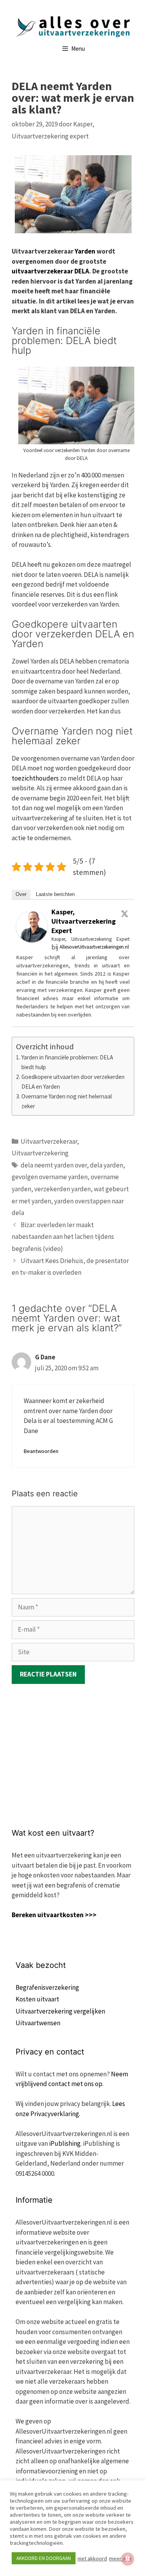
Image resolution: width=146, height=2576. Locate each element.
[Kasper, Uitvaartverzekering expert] (32, 940)
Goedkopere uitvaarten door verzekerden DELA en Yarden (73, 1082)
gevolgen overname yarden (50, 1177)
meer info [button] (120, 2558)
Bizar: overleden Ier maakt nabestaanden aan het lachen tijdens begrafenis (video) (63, 1237)
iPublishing (65, 2143)
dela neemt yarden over (54, 1165)
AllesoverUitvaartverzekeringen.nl (94, 947)
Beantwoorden (41, 1451)
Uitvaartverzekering (40, 1153)
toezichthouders (35, 778)
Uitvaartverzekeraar (49, 1141)
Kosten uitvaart (37, 1999)
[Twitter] (125, 914)
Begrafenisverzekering (47, 1987)
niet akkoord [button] (92, 2558)
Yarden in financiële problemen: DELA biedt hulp (67, 1062)
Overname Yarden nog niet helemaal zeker (67, 1101)
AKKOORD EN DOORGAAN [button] (44, 2558)
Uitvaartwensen (38, 2023)
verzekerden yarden (62, 1189)
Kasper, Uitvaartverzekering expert (84, 921)
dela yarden (106, 1165)
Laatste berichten (55, 894)
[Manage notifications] (128, 2559)
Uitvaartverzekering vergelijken (60, 2011)
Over (21, 894)
